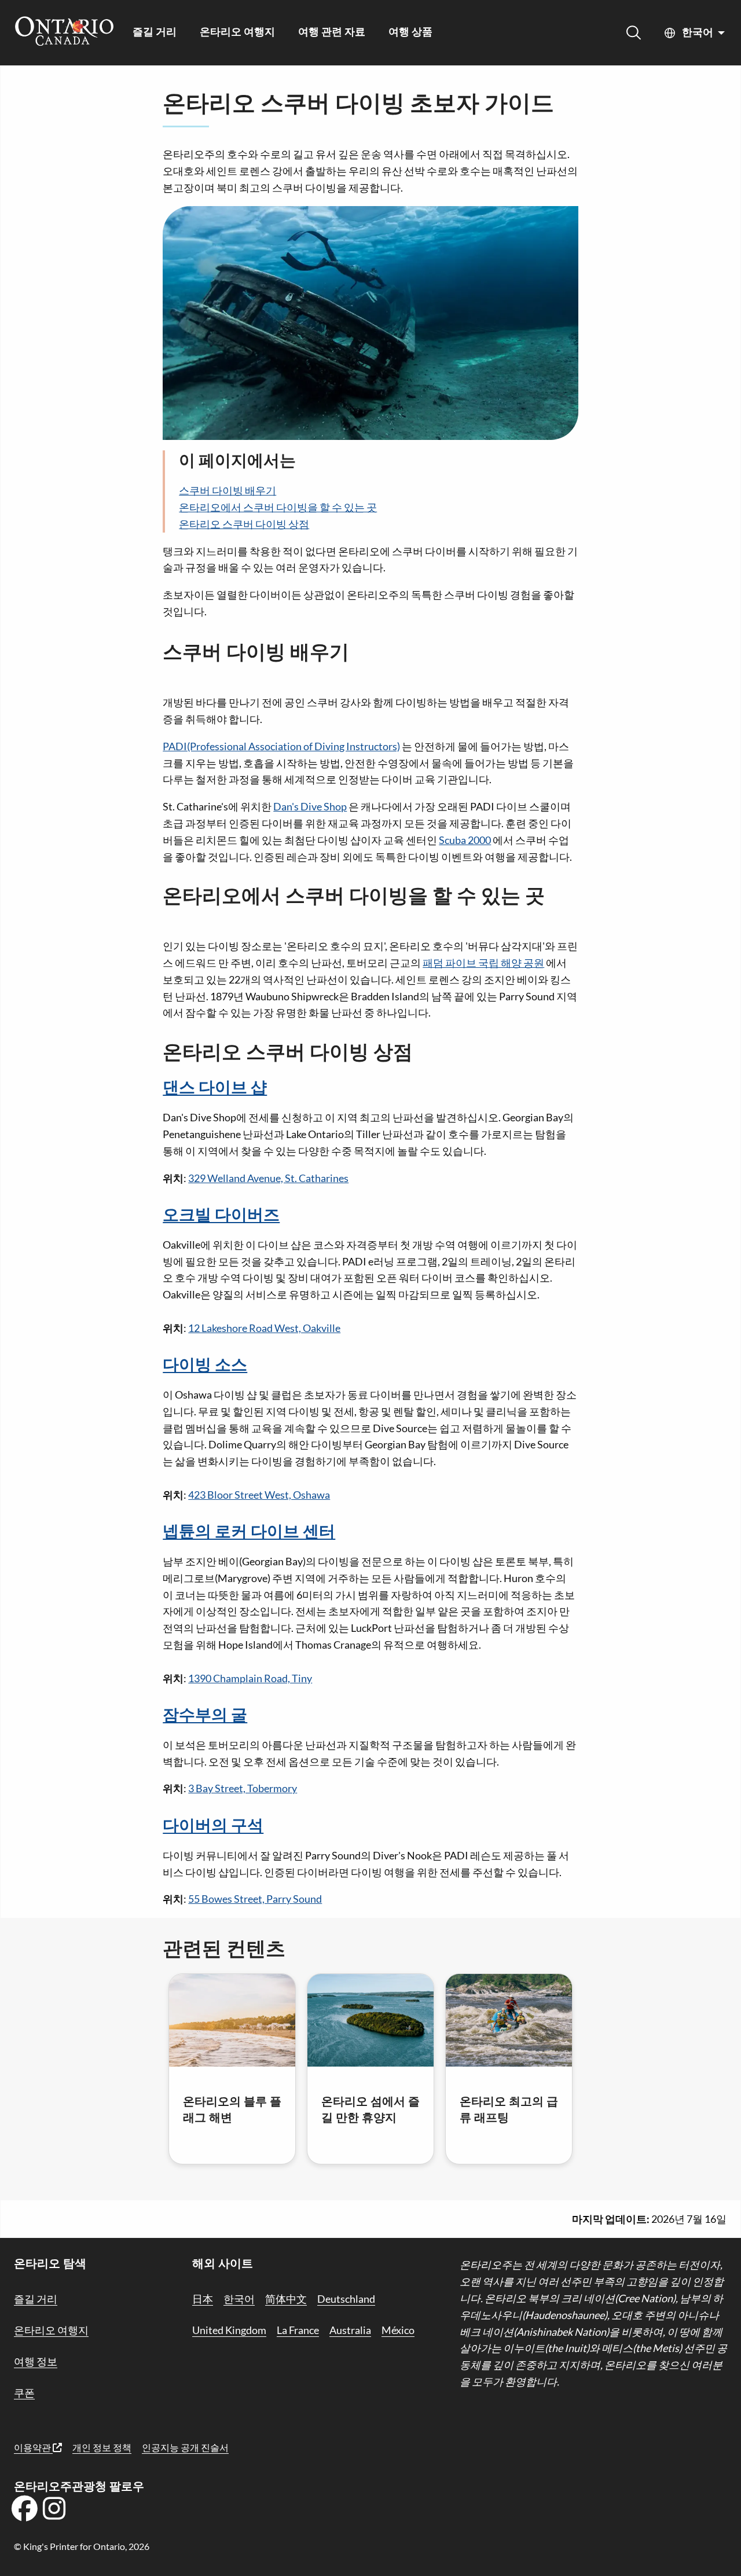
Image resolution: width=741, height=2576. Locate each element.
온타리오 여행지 (237, 33)
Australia (350, 2330)
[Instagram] (54, 2512)
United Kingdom (229, 2330)
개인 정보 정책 (102, 2447)
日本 (203, 2299)
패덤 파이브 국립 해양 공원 (483, 963)
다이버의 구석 (213, 1826)
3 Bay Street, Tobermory (243, 1788)
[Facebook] (24, 2512)
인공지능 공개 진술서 (185, 2447)
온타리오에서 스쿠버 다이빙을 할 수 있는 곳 (278, 507)
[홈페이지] (64, 32)
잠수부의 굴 (205, 1716)
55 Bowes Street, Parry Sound (255, 1899)
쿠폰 (24, 2392)
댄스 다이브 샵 (215, 1088)
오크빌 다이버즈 (221, 1216)
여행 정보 (36, 2361)
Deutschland (346, 2299)
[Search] (634, 33)
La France (298, 2330)
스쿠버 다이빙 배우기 (228, 490)
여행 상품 (410, 33)
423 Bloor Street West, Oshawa (259, 1495)
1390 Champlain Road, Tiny (250, 1678)
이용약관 (33, 2447)
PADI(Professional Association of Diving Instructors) (281, 746)
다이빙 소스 (205, 1366)
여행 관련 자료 (332, 33)
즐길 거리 (155, 33)
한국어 (698, 33)
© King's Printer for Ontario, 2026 (82, 2546)
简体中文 (286, 2299)
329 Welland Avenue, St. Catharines (268, 1178)
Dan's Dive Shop (310, 806)
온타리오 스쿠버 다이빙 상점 (244, 524)
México (398, 2330)
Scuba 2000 (465, 840)
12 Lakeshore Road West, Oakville (264, 1328)
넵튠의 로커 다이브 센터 (249, 1532)
